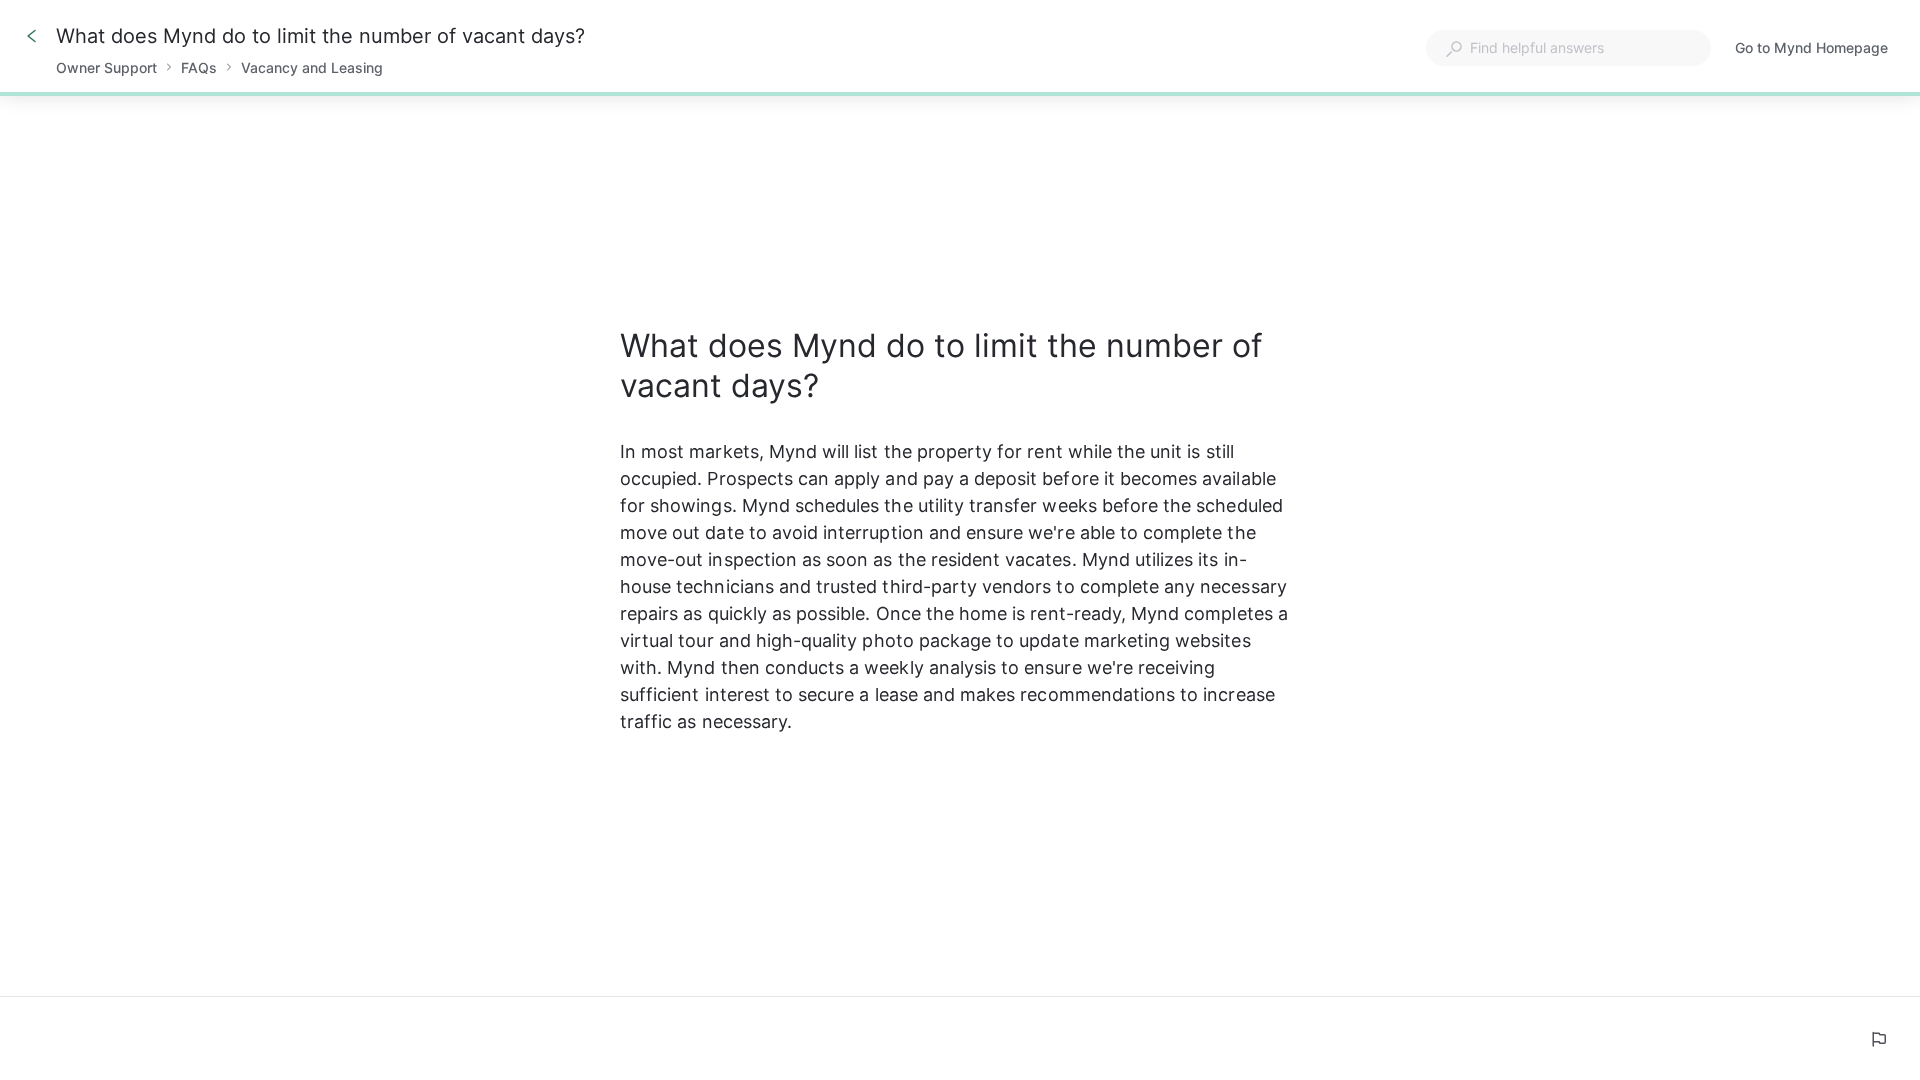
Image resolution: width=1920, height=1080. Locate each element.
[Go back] (32, 36)
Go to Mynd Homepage (1811, 49)
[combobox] (1568, 48)
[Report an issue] (1878, 1039)
